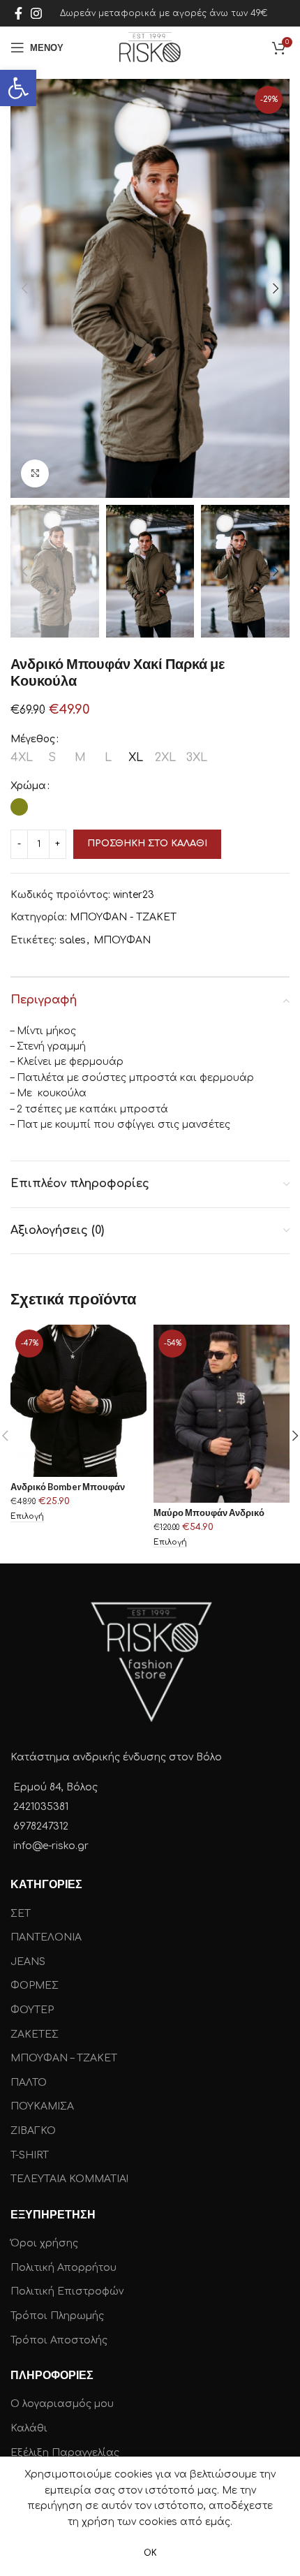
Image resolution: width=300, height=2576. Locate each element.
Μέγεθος (33, 739)
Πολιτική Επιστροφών (67, 2291)
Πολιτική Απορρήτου (63, 2268)
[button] (18, 88)
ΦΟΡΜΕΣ (35, 1986)
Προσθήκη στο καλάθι (147, 844)
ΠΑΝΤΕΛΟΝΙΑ (46, 1937)
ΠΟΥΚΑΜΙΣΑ (42, 2106)
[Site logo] (150, 47)
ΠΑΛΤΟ (29, 2083)
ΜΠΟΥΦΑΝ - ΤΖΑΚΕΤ (123, 917)
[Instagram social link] (36, 13)
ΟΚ (150, 2553)
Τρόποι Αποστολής (59, 2340)
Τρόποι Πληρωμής (57, 2316)
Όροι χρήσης (44, 2243)
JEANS (28, 1962)
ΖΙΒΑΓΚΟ (33, 2131)
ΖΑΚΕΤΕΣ (35, 2034)
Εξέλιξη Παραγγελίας (65, 2453)
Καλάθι (29, 2428)
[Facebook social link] (18, 13)
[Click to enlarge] (35, 473)
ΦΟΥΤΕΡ (32, 2010)
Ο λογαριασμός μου (62, 2404)
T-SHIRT (30, 2155)
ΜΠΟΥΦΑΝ (122, 940)
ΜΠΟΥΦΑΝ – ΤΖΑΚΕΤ (64, 2058)
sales (73, 940)
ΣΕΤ (21, 1914)
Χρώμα (28, 786)
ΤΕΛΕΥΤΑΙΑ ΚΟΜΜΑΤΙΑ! (69, 2179)
